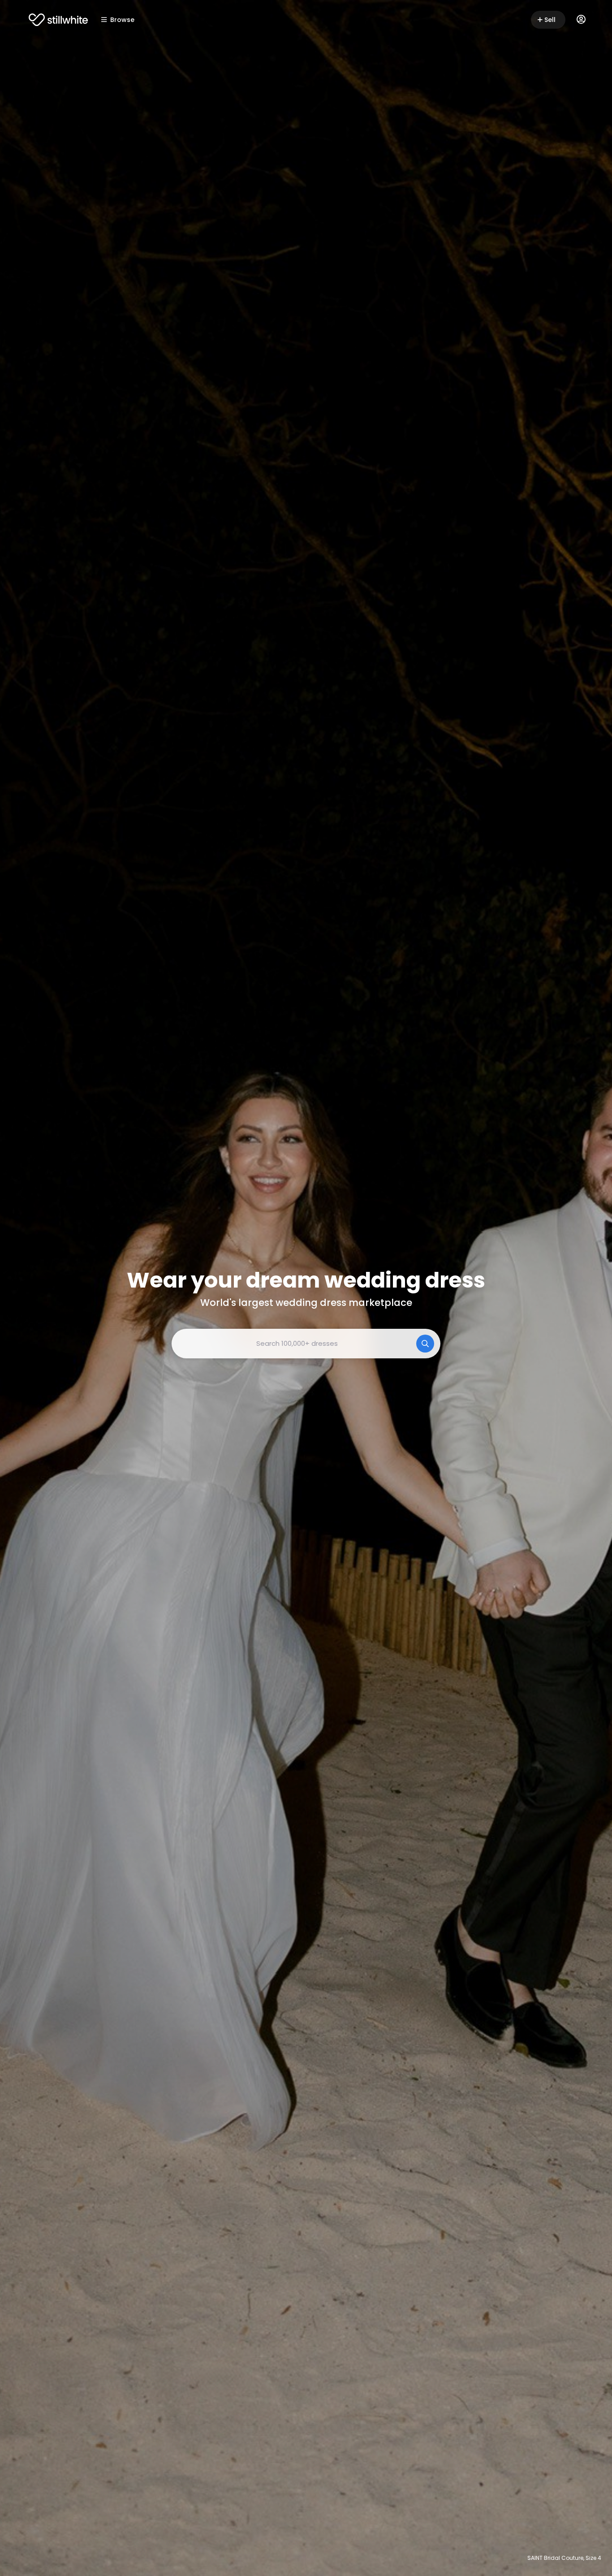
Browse (122, 20)
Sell (550, 20)
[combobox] (306, 1344)
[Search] (425, 1344)
